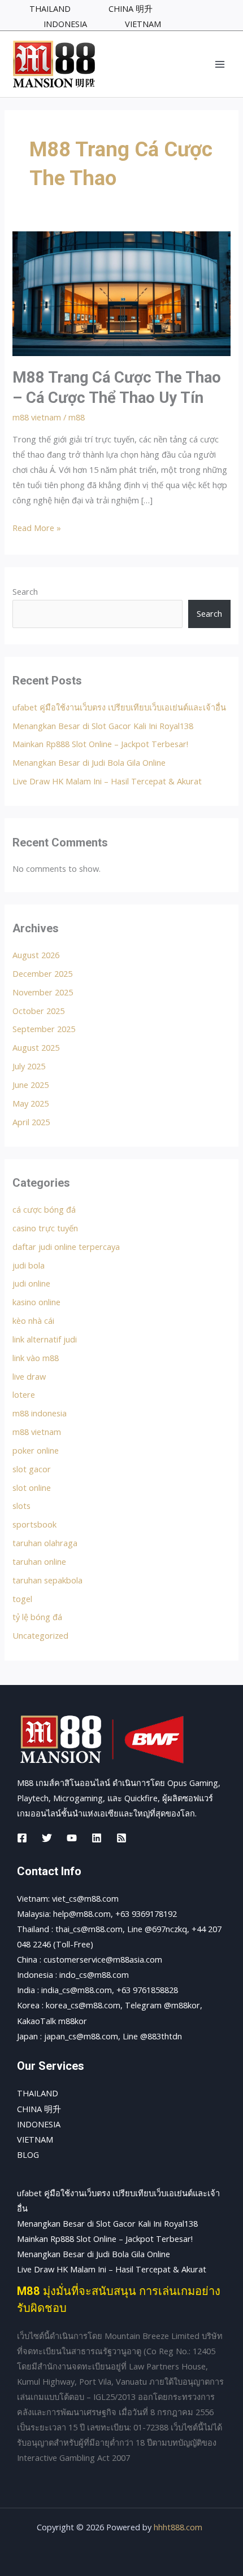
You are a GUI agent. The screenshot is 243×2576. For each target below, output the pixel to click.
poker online (36, 1450)
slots (21, 1506)
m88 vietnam (37, 417)
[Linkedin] (97, 1838)
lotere (24, 1394)
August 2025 (36, 1047)
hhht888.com (178, 2527)
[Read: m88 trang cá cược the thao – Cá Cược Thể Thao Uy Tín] (121, 292)
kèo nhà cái (33, 1320)
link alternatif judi (45, 1339)
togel (22, 1599)
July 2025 (29, 1066)
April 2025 (31, 1122)
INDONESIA (39, 2124)
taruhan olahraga (45, 1543)
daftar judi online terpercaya (66, 1247)
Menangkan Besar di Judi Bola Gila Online (89, 762)
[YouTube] (72, 1838)
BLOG (28, 2154)
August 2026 (36, 955)
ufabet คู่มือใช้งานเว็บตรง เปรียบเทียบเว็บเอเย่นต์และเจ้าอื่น (119, 707)
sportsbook (34, 1524)
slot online (32, 1487)
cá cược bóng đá (44, 1209)
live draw (29, 1376)
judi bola (29, 1265)
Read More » (37, 527)
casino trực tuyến (45, 1228)
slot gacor (32, 1469)
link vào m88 (36, 1358)
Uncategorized (40, 1635)
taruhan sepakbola (47, 1580)
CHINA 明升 (39, 2109)
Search (25, 591)
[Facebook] (22, 1838)
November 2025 (43, 992)
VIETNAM (35, 2139)
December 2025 (42, 973)
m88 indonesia (40, 1413)
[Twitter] (47, 1838)
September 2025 (44, 1029)
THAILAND (38, 2093)
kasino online (36, 1302)
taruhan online (39, 1561)
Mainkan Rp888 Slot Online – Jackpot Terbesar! (100, 744)
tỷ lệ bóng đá (37, 1617)
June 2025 (31, 1085)
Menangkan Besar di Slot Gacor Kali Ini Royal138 (103, 726)
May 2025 (31, 1103)
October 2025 (38, 1011)
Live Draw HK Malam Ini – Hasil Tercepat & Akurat (107, 781)
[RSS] (121, 1838)
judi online (31, 1283)
